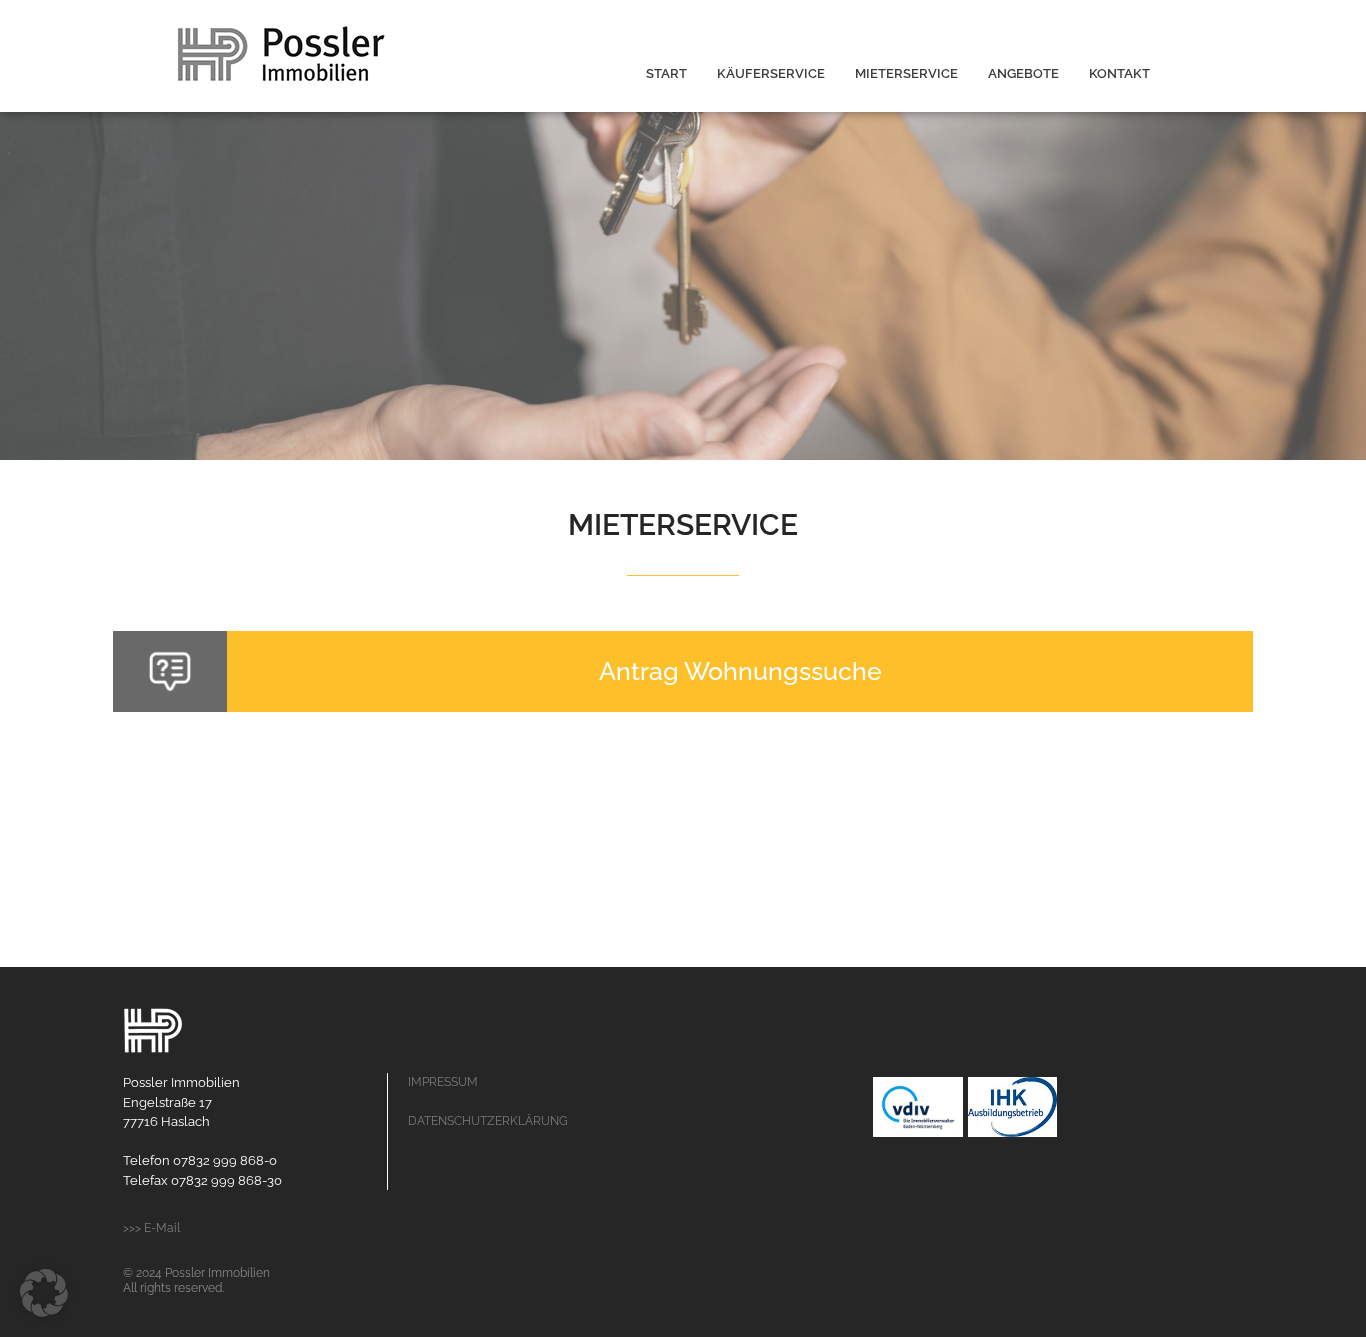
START (666, 73)
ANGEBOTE (1023, 73)
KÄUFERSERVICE (771, 73)
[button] (44, 1293)
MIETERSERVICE (906, 73)
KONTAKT (1119, 73)
